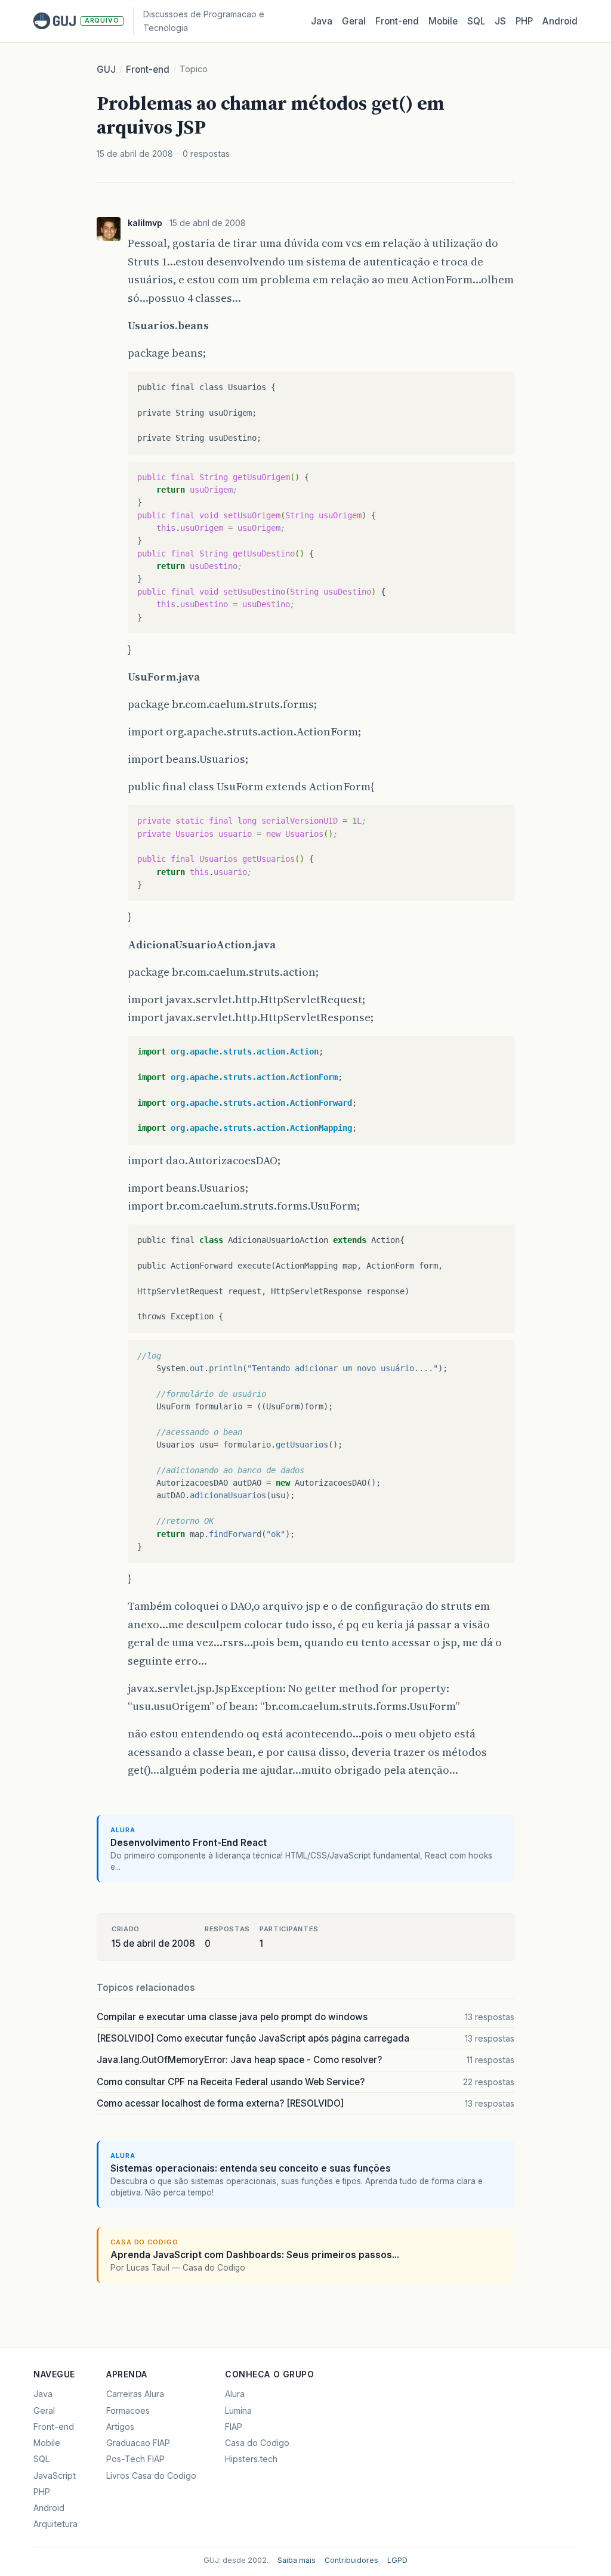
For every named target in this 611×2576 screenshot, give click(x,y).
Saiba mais (297, 2560)
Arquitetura (55, 2524)
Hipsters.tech (251, 2459)
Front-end (148, 69)
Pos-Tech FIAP (135, 2459)
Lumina (238, 2410)
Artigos (120, 2427)
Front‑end (397, 21)
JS (500, 21)
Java (322, 21)
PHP (524, 21)
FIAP (234, 2427)
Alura (235, 2394)
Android (560, 21)
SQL (476, 21)
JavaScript (55, 2476)
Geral (354, 21)
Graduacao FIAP (138, 2443)
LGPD (397, 2560)
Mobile (443, 21)
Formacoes (128, 2410)
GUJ (106, 69)
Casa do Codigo (257, 2443)
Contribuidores (351, 2560)
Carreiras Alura (135, 2394)
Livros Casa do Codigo (151, 2476)
